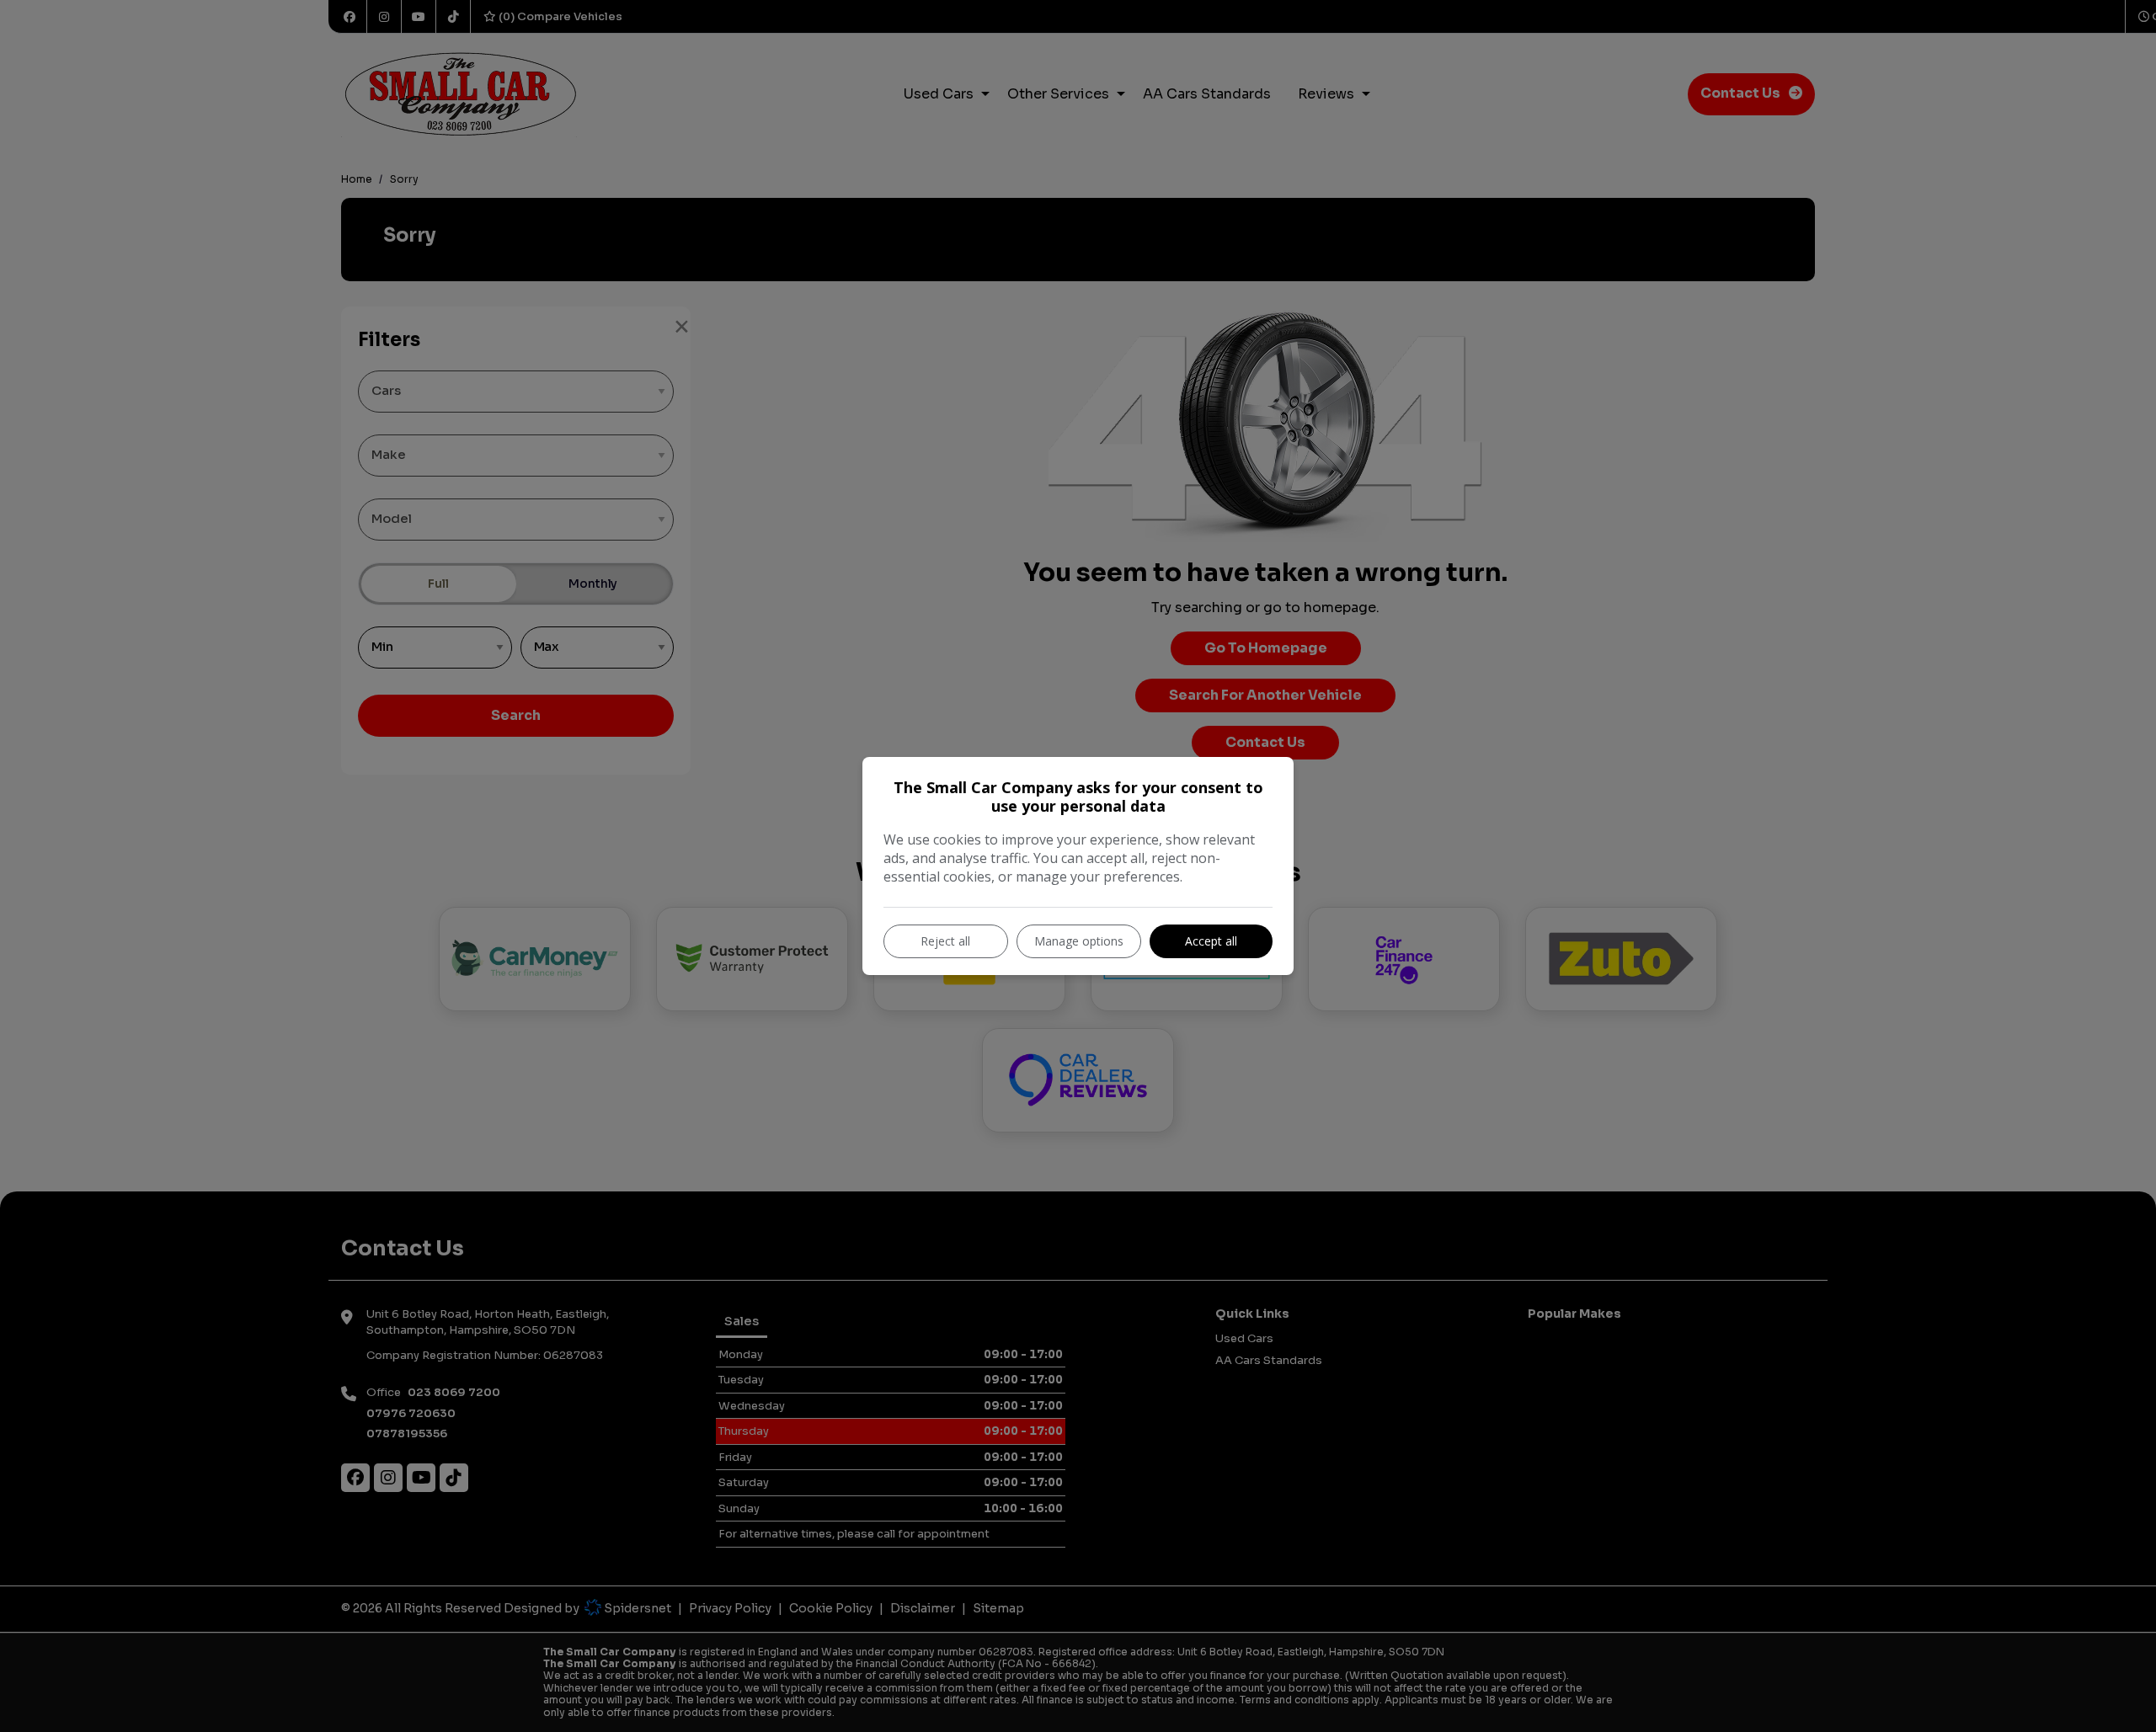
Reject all (945, 941)
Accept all (1211, 941)
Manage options (1079, 941)
